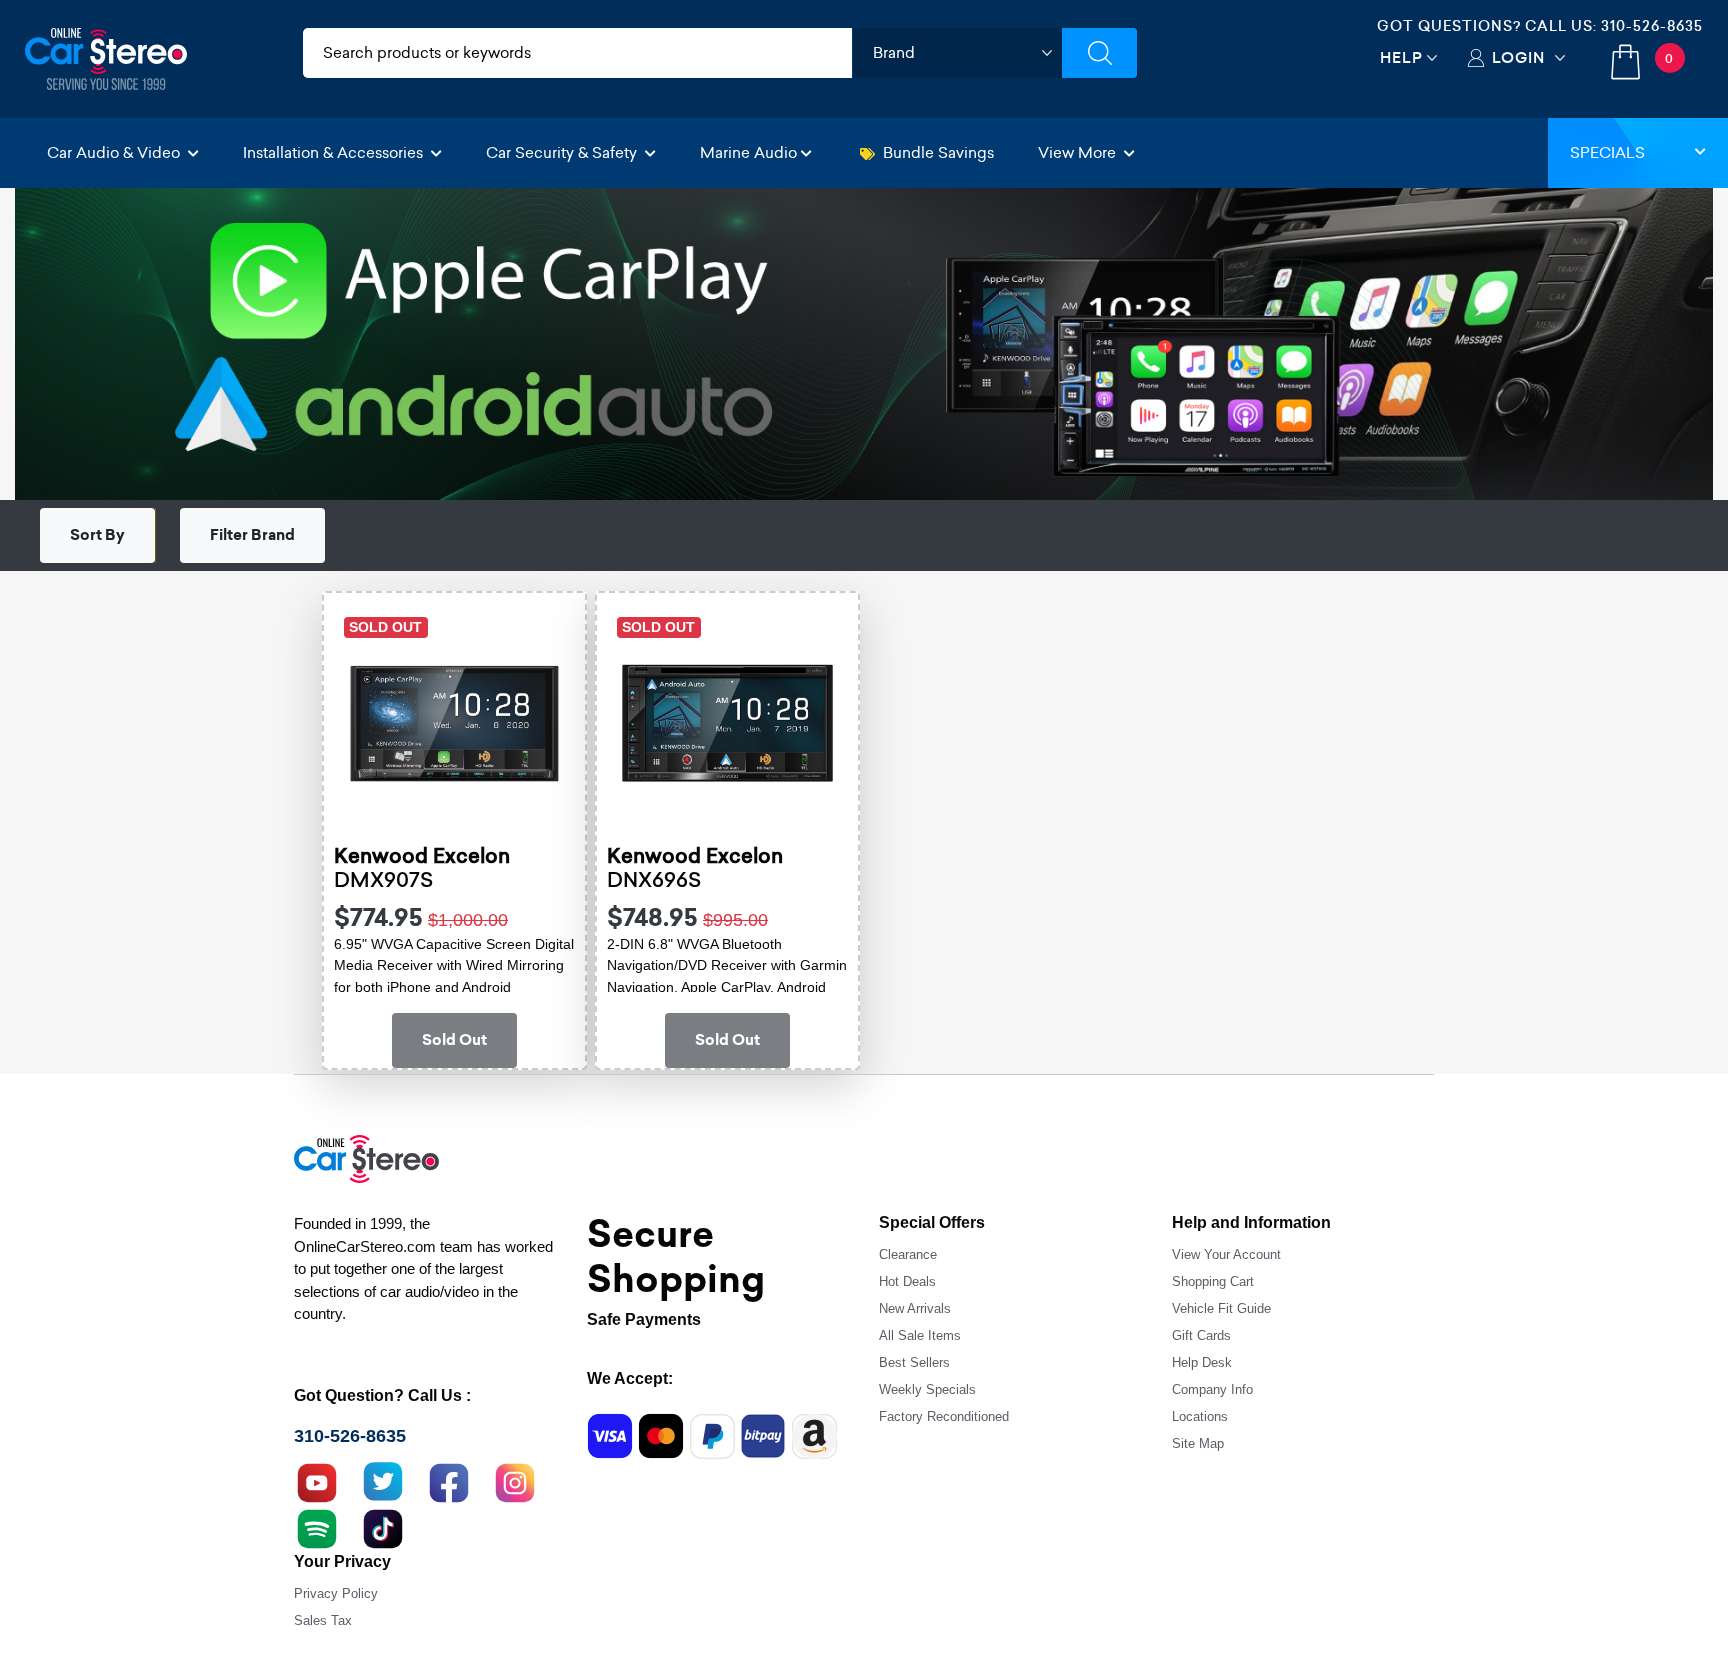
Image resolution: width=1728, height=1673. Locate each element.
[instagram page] (515, 1480)
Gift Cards (1201, 1335)
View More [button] (1079, 152)
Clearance (908, 1254)
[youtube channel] (317, 1480)
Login (1518, 57)
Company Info (1212, 1389)
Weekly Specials (927, 1389)
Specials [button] (1607, 152)
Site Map (1198, 1443)
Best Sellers (914, 1362)
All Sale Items (920, 1335)
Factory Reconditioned (944, 1416)
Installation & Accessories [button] (335, 152)
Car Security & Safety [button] (563, 152)
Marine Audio (748, 152)
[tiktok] (383, 1526)
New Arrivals (915, 1308)
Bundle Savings (938, 152)
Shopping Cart (1213, 1281)
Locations (1200, 1416)
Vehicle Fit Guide (1221, 1308)
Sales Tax (323, 1620)
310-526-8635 (1652, 26)
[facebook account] (449, 1480)
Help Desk (1202, 1362)
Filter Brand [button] (252, 535)
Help (1401, 57)
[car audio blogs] (317, 1526)
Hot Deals (907, 1281)
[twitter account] (383, 1480)
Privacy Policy (336, 1593)
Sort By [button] (97, 535)
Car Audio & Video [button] (115, 152)
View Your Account (1226, 1254)
